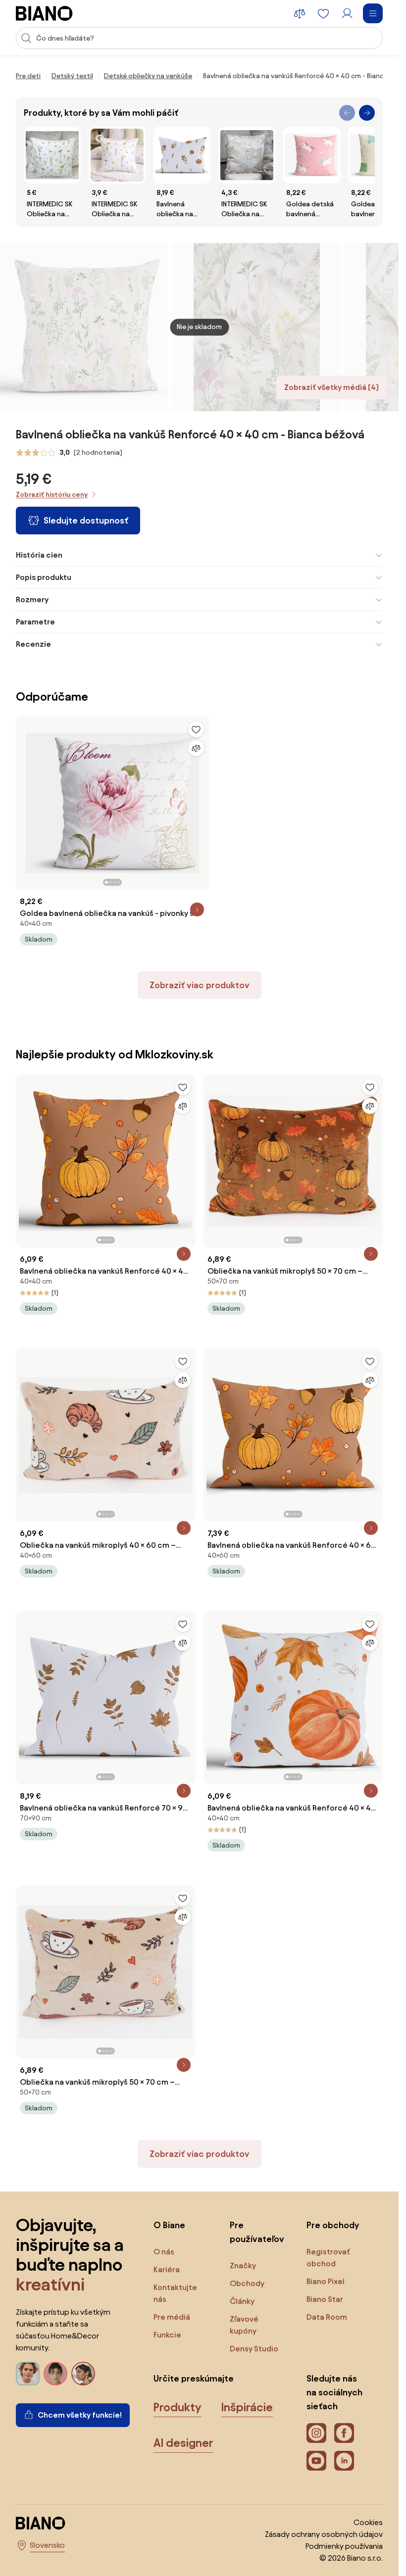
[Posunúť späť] (347, 113)
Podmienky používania (344, 2546)
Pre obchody (333, 2225)
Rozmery (32, 599)
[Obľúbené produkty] (323, 13)
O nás (164, 2252)
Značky (243, 2266)
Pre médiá (172, 2317)
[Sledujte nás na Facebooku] (344, 2433)
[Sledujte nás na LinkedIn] (344, 2461)
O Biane (169, 2225)
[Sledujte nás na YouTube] (316, 2461)
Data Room (327, 2317)
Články (242, 2301)
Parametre (35, 622)
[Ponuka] (373, 13)
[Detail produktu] (197, 909)
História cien (39, 555)
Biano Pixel (326, 2281)
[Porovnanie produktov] (300, 13)
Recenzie (33, 644)
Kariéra (167, 2269)
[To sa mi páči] (196, 729)
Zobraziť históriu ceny (52, 495)
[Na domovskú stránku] (44, 13)
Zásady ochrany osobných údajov (324, 2534)
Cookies (368, 2522)
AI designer (183, 2443)
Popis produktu (44, 577)
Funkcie (167, 2335)
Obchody (247, 2283)
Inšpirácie (247, 2407)
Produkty (178, 2407)
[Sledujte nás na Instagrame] (316, 2433)
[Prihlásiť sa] (347, 13)
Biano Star (325, 2299)
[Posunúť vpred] (367, 113)
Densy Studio (254, 2349)
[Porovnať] (196, 748)
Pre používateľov (257, 2232)
